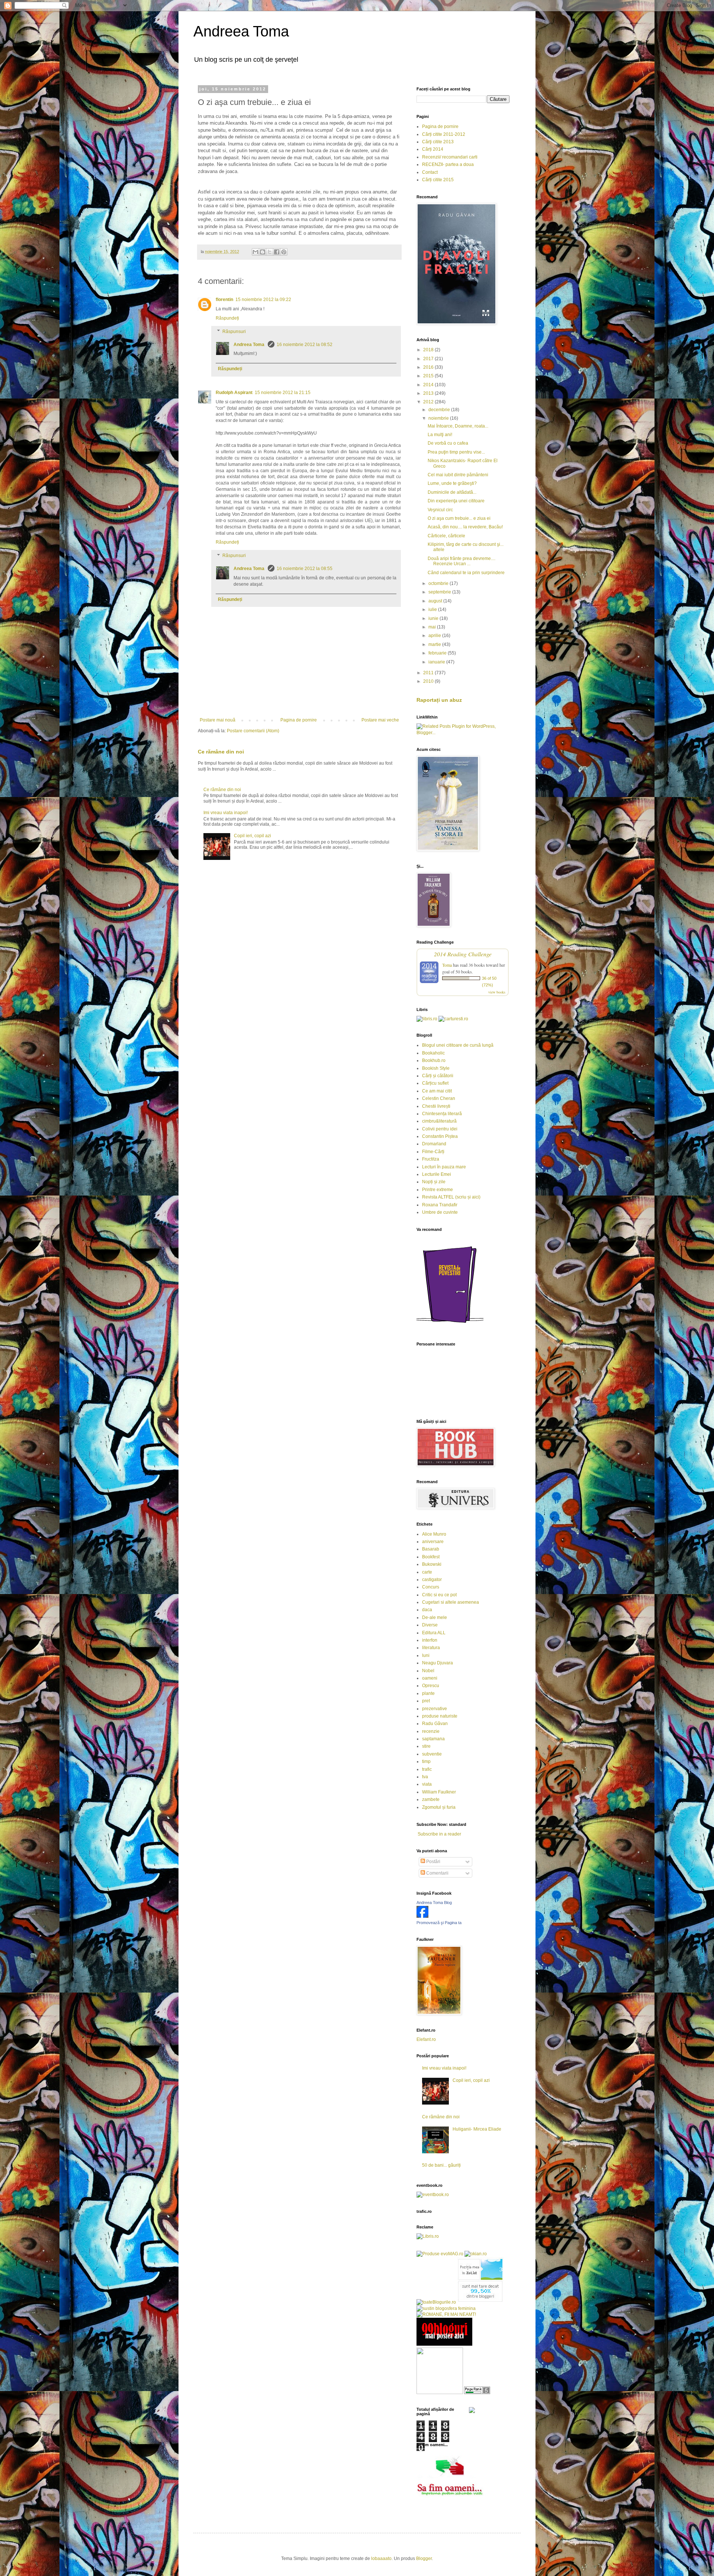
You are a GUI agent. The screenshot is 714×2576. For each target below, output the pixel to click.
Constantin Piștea (440, 1136)
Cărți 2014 (433, 149)
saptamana (433, 1739)
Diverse (430, 1625)
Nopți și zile (434, 1182)
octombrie (439, 583)
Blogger (424, 2559)
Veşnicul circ (440, 510)
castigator (432, 1580)
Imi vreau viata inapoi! (226, 813)
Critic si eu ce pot (439, 1595)
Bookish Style (436, 1068)
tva (425, 1777)
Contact (430, 172)
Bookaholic (433, 1053)
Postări (433, 1862)
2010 (429, 681)
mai (433, 627)
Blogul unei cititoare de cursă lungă (458, 1045)
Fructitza (431, 1159)
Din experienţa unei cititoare (456, 501)
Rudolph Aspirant (234, 393)
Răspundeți (227, 318)
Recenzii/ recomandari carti (450, 157)
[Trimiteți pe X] (270, 252)
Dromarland (434, 1144)
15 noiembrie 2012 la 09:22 (263, 300)
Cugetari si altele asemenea (451, 1602)
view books (497, 992)
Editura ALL (434, 1633)
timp (426, 1761)
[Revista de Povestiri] (450, 1327)
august (436, 601)
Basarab (431, 1549)
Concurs (431, 1587)
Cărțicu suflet (435, 1083)
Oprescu (431, 1686)
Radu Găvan (435, 1724)
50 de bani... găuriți (441, 2165)
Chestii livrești (436, 1106)
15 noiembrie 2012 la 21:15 (283, 393)
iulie (433, 609)
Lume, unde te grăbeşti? (452, 483)
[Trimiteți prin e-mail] (255, 252)
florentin (224, 300)
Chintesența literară (442, 1114)
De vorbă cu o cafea (448, 443)
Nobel (428, 1671)
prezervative (435, 1709)
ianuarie (437, 662)
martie (435, 644)
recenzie (431, 1731)
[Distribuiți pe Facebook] (277, 252)
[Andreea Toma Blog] (422, 1916)
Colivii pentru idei (440, 1129)
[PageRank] (477, 2393)
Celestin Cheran (439, 1098)
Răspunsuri (234, 332)
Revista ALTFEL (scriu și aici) (451, 1197)
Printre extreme (438, 1190)
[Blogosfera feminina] (446, 2308)
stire (426, 1746)
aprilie (435, 636)
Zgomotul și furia (439, 1807)
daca (427, 1610)
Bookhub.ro (434, 1060)
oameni (430, 1678)
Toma (447, 965)
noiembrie (439, 418)
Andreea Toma (241, 31)
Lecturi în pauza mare (444, 1167)
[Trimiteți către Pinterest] (284, 252)
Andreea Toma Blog (434, 1903)
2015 (429, 376)
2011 (429, 673)
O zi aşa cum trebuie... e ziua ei (459, 518)
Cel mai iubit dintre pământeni (458, 475)
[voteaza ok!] (472, 2412)
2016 (429, 367)
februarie (438, 653)
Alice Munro (434, 1534)
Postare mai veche (380, 720)
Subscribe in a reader (439, 1834)
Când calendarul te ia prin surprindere (466, 573)
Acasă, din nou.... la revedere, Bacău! (465, 527)
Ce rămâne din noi (221, 752)
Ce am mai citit (437, 1091)
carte (427, 1572)
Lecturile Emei (437, 1174)
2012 (429, 402)
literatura (431, 1648)
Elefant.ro (426, 2039)
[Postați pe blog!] (263, 252)
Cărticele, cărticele (446, 536)
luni (426, 1655)
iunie (434, 618)
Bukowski (432, 1564)
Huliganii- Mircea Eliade (477, 2129)
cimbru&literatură (439, 1121)
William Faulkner (439, 1792)
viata (427, 1784)
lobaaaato (381, 2559)
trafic (427, 1769)
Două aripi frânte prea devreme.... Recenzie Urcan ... (461, 561)
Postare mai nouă (218, 720)
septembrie (440, 592)
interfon (430, 1640)
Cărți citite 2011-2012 (444, 134)
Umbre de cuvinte (440, 1212)
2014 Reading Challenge (463, 954)
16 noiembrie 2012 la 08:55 (305, 569)
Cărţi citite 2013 (438, 142)
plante (428, 1693)
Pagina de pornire (299, 720)
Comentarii (437, 1873)
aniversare (433, 1542)
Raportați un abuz (439, 700)
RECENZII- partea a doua (448, 164)
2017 (429, 359)
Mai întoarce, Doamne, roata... (458, 426)
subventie (432, 1754)
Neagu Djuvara (438, 1663)
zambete (431, 1799)
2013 (429, 393)
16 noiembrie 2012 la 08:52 (305, 345)
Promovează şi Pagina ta (439, 1923)
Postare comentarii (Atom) (253, 731)
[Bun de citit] (440, 2393)
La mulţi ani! (440, 435)
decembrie (440, 410)
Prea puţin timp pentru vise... (456, 452)
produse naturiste (440, 1716)
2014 (429, 385)
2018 (429, 350)
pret (426, 1701)
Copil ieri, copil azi (253, 836)
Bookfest (431, 1557)
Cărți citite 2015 (438, 180)
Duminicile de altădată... (452, 492)
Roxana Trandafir (440, 1205)
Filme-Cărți (433, 1152)
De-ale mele (435, 1617)
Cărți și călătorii (438, 1076)
